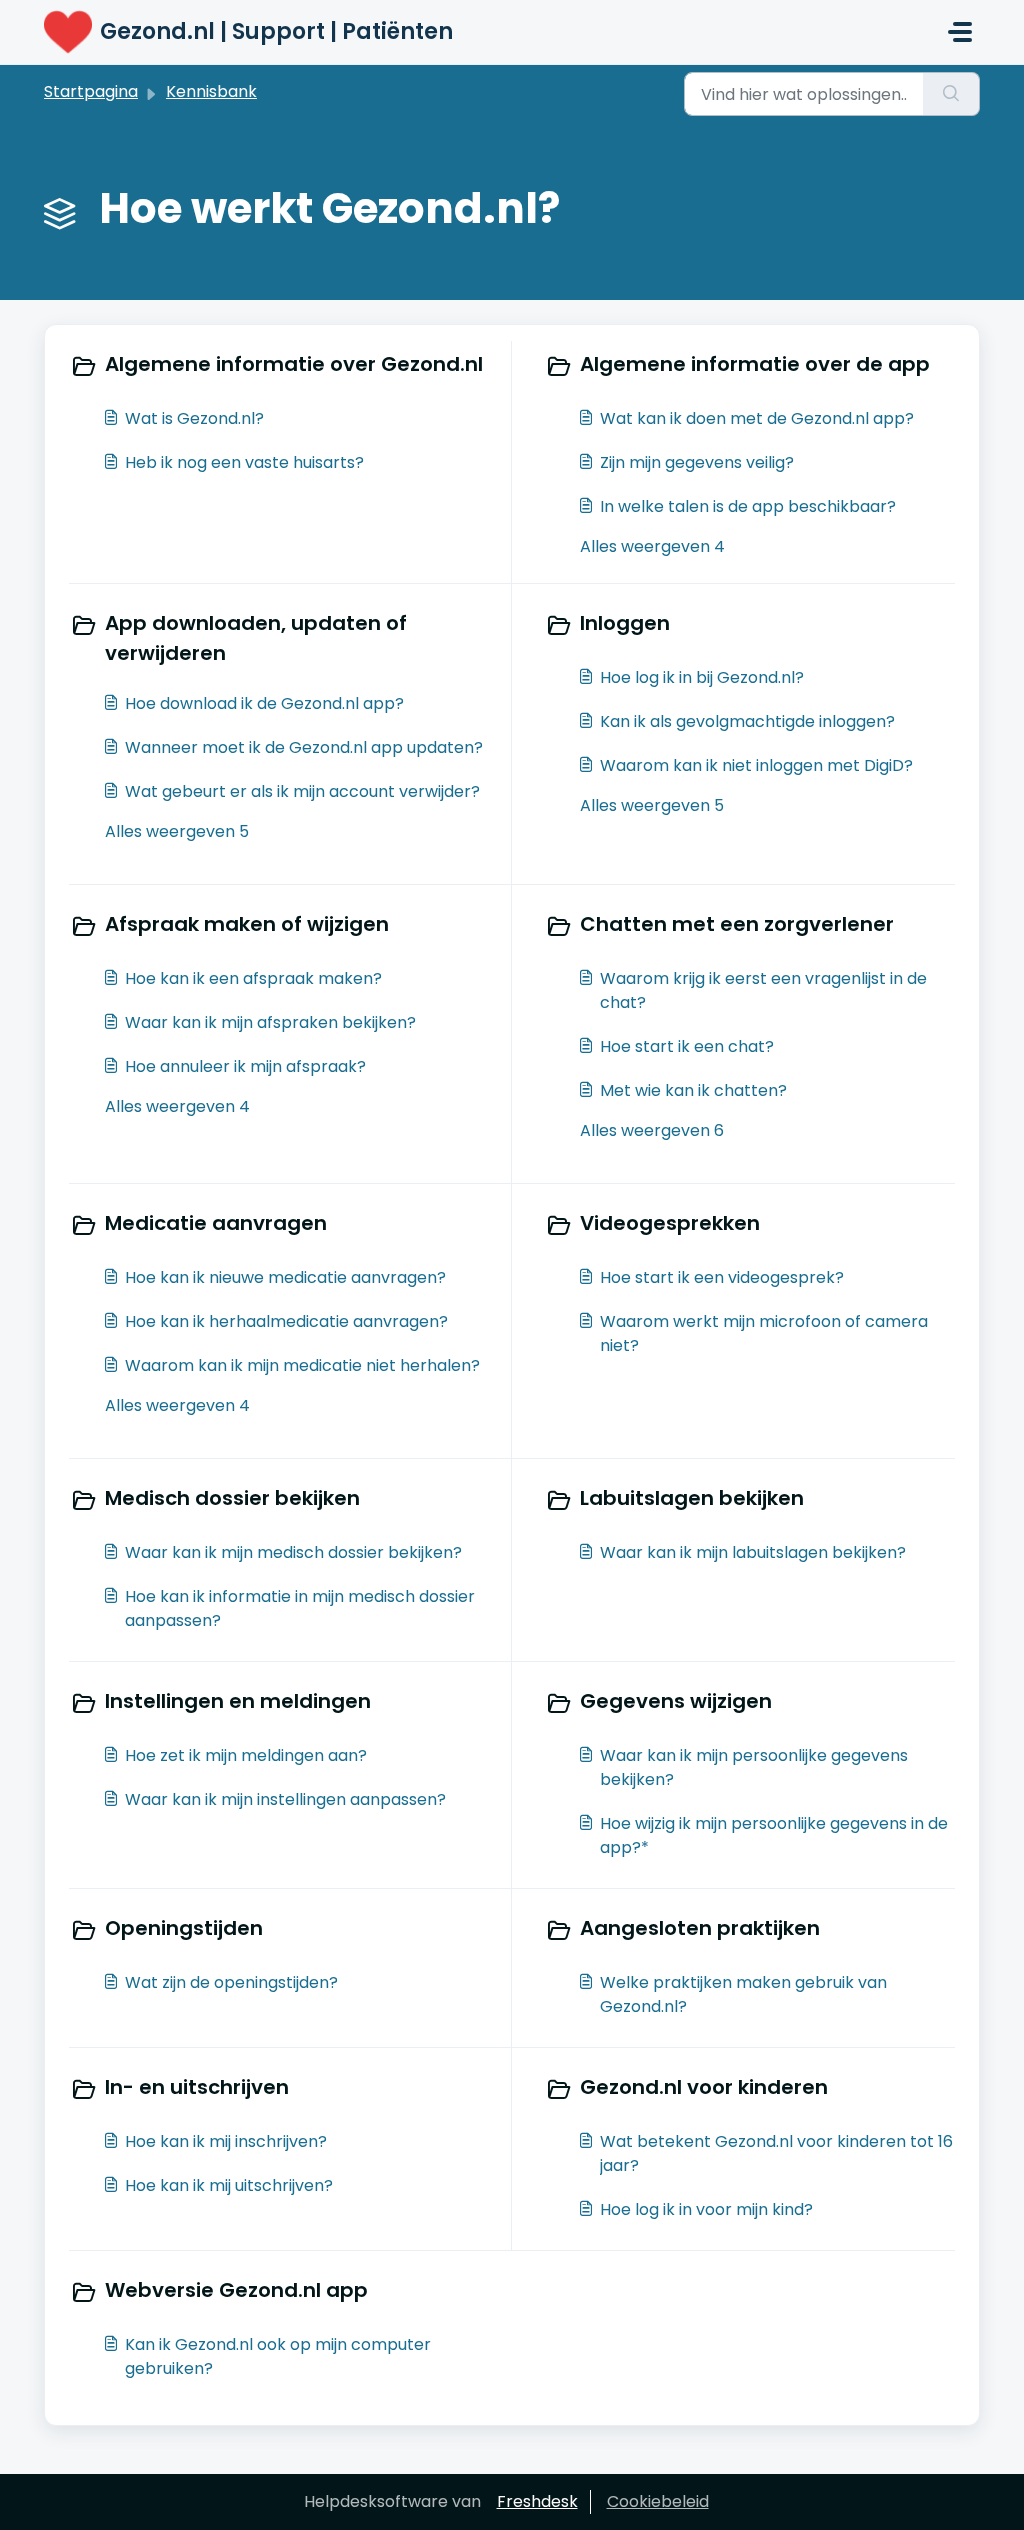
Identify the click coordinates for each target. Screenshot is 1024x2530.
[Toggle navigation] (960, 32)
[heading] (286, 366)
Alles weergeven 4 (652, 546)
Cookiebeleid (658, 2501)
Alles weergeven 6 (652, 1130)
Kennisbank (211, 91)
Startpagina (91, 91)
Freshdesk (537, 2501)
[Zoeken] (951, 94)
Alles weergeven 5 (177, 831)
